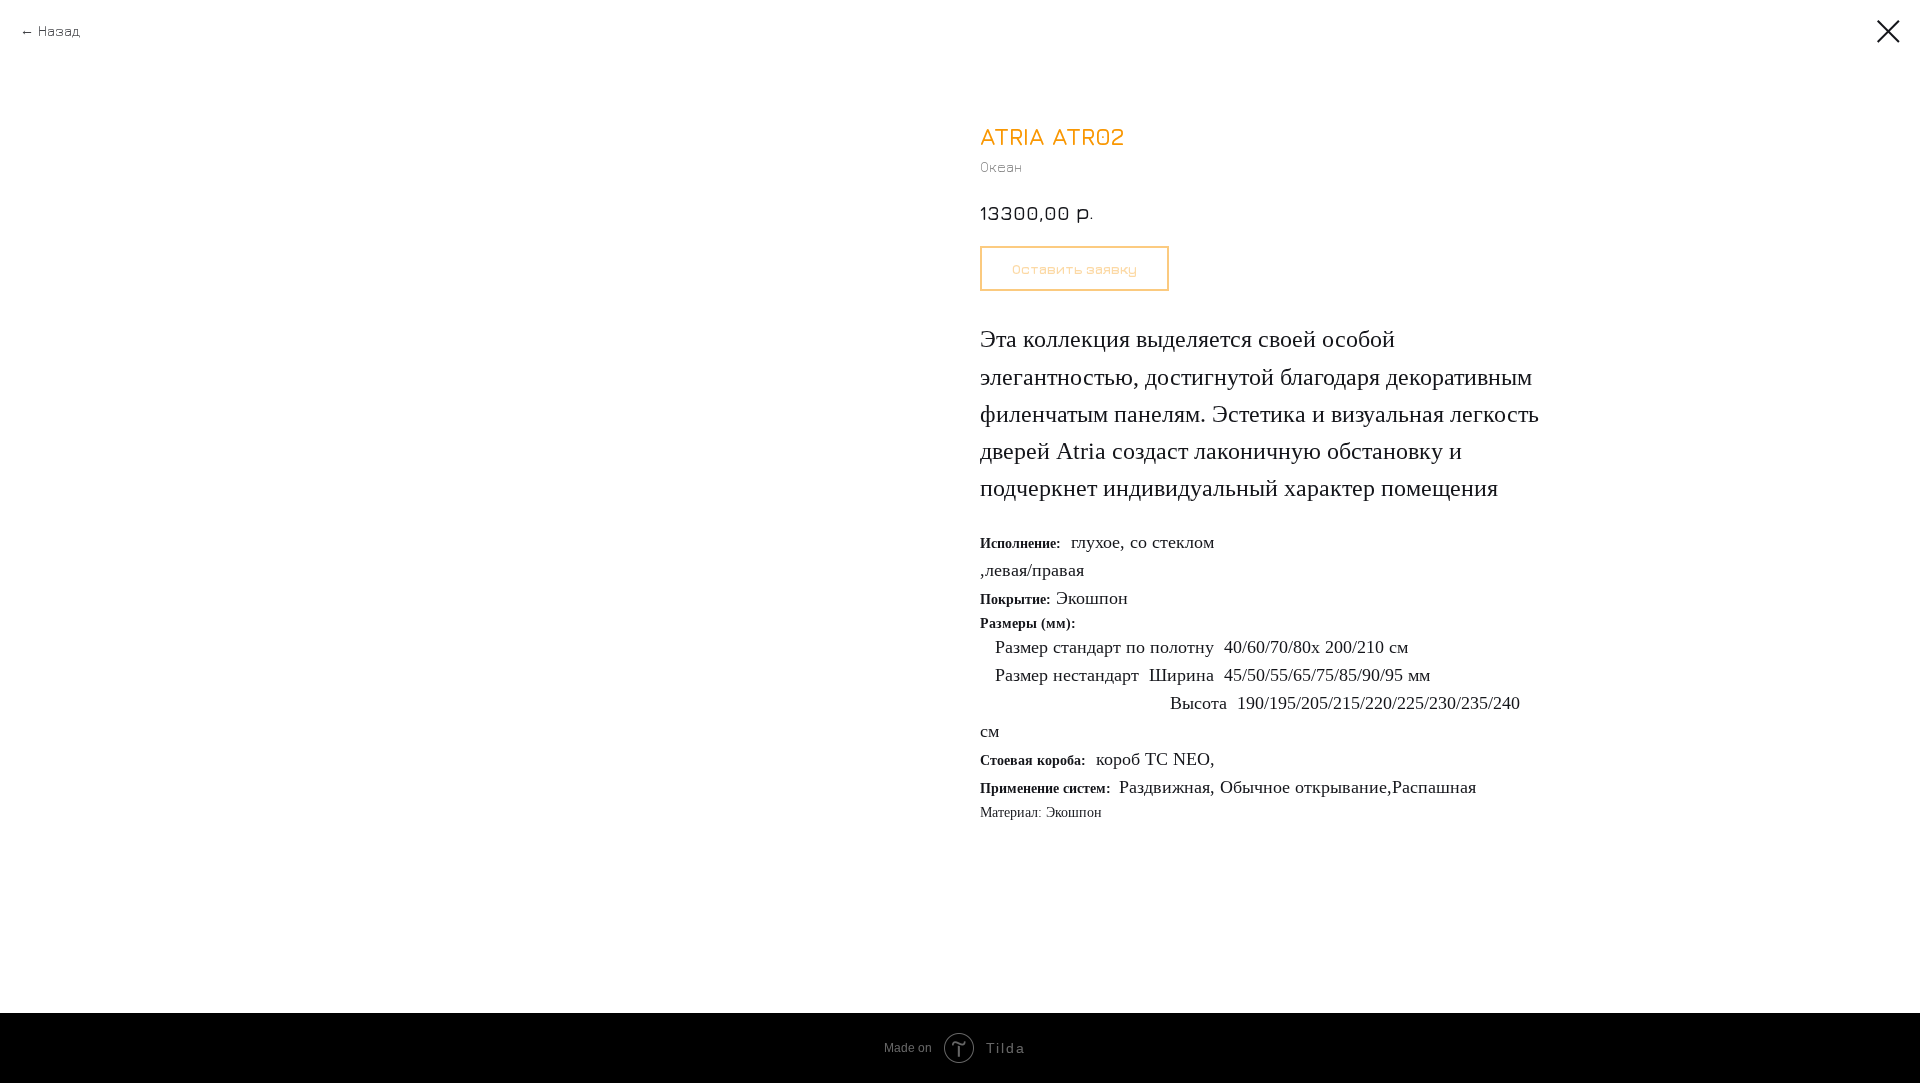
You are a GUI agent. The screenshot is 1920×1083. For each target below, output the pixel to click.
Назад (59, 30)
